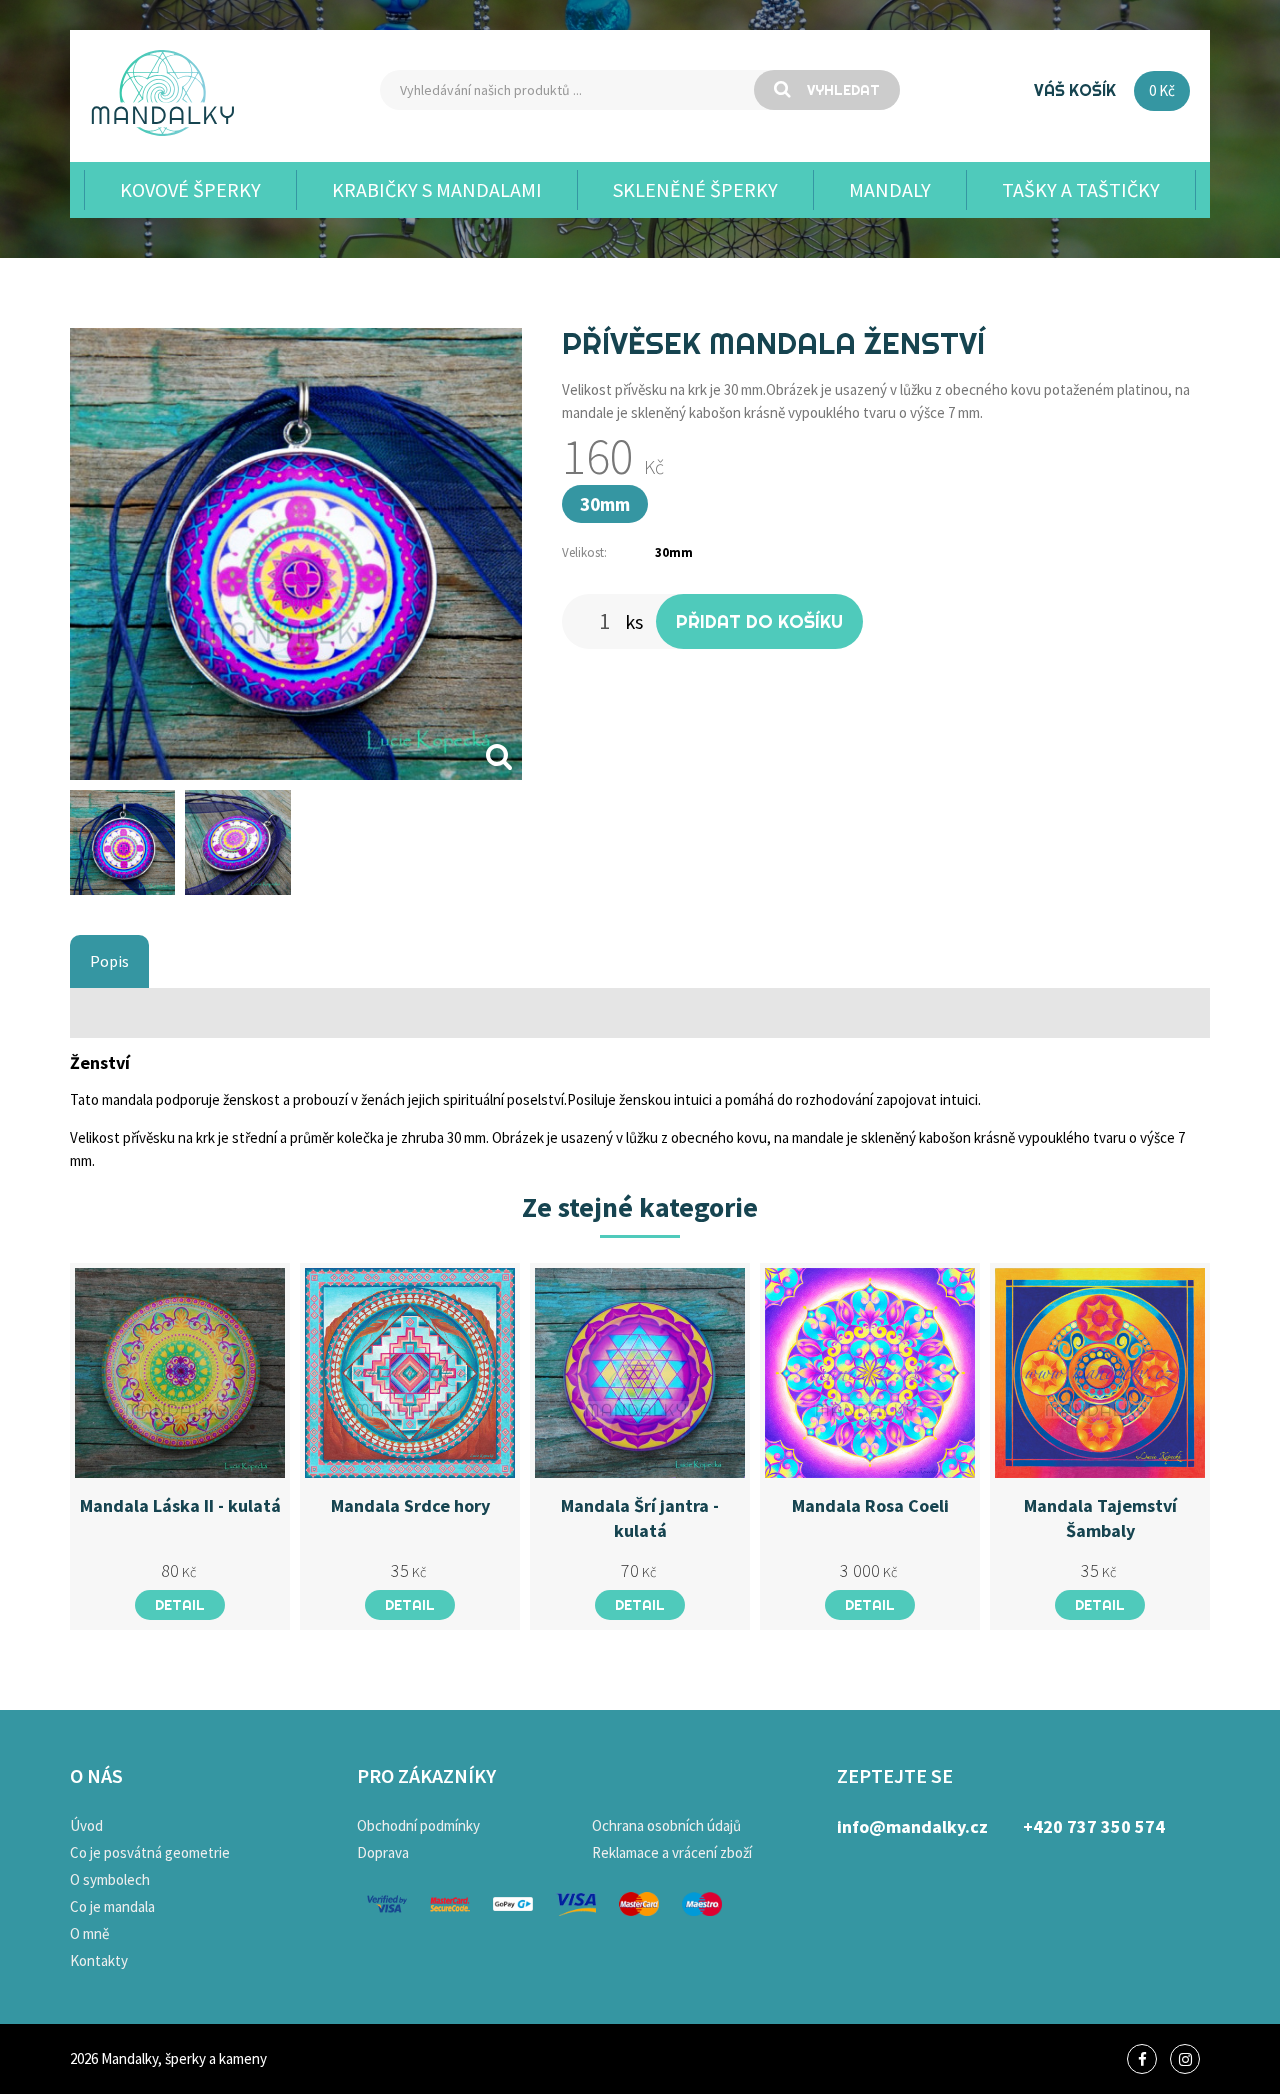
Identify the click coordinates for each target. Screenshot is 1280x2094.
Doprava (383, 1852)
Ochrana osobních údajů (666, 1825)
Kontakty (99, 1960)
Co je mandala (112, 1906)
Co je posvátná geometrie (150, 1852)
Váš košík (1075, 90)
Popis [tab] (109, 961)
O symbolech (110, 1879)
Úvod (86, 1825)
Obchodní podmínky (418, 1825)
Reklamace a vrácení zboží (672, 1852)
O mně (89, 1933)
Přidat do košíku (759, 621)
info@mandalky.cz (912, 1826)
